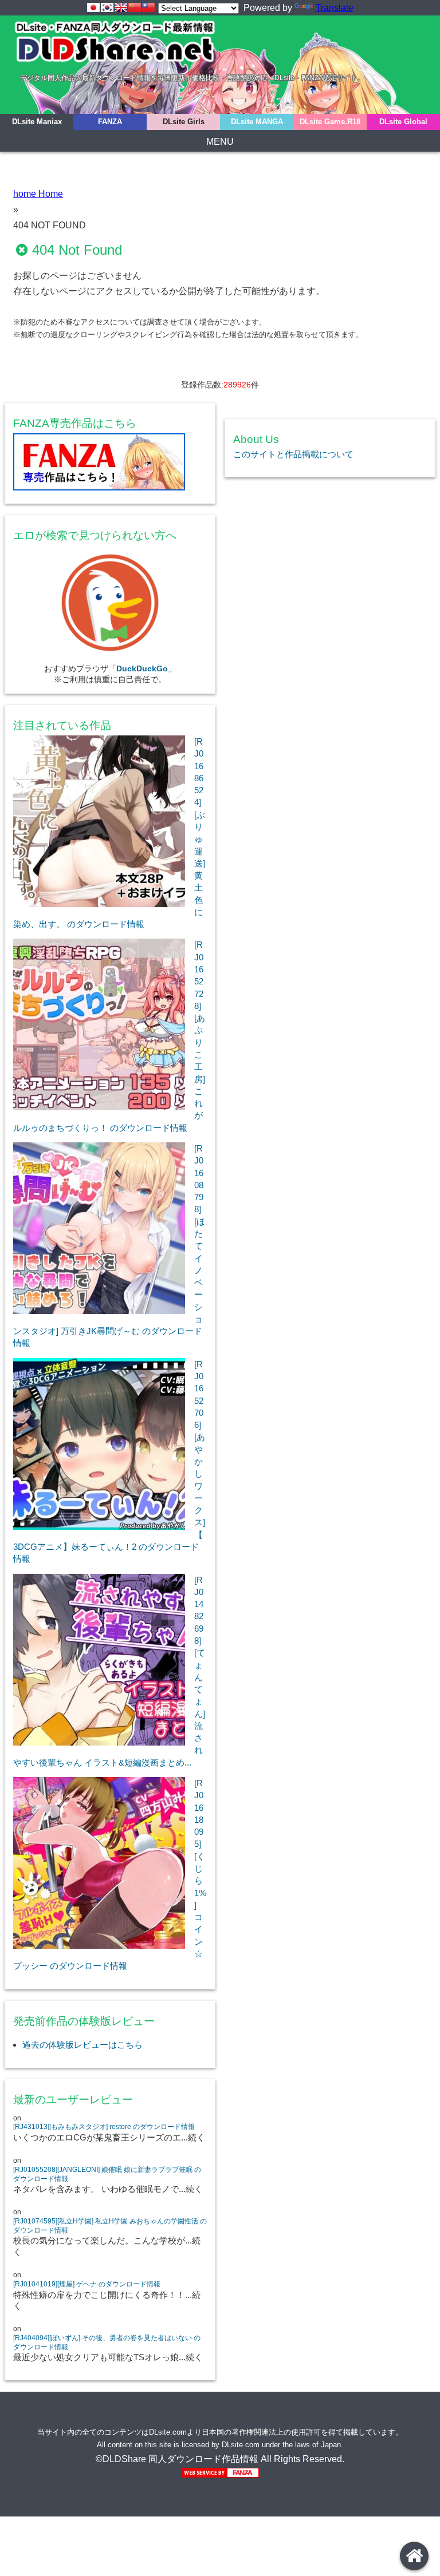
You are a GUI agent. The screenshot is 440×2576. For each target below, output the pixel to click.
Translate (335, 8)
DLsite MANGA (257, 122)
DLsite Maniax (37, 122)
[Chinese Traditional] (148, 7)
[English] (121, 7)
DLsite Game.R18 (330, 122)
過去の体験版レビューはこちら (82, 2045)
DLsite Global (403, 122)
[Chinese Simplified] (135, 7)
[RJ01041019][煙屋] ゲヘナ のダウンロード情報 (87, 2284)
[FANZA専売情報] (110, 464)
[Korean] (107, 7)
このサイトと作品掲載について (293, 454)
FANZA (110, 122)
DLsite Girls (184, 122)
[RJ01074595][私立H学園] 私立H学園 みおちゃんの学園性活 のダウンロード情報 (110, 2226)
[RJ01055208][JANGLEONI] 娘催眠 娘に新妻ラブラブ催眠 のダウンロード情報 (107, 2174)
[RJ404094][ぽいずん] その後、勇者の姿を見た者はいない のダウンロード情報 (107, 2342)
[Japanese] (93, 7)
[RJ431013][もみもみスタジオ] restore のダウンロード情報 (104, 2127)
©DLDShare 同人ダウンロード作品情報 (177, 2459)
